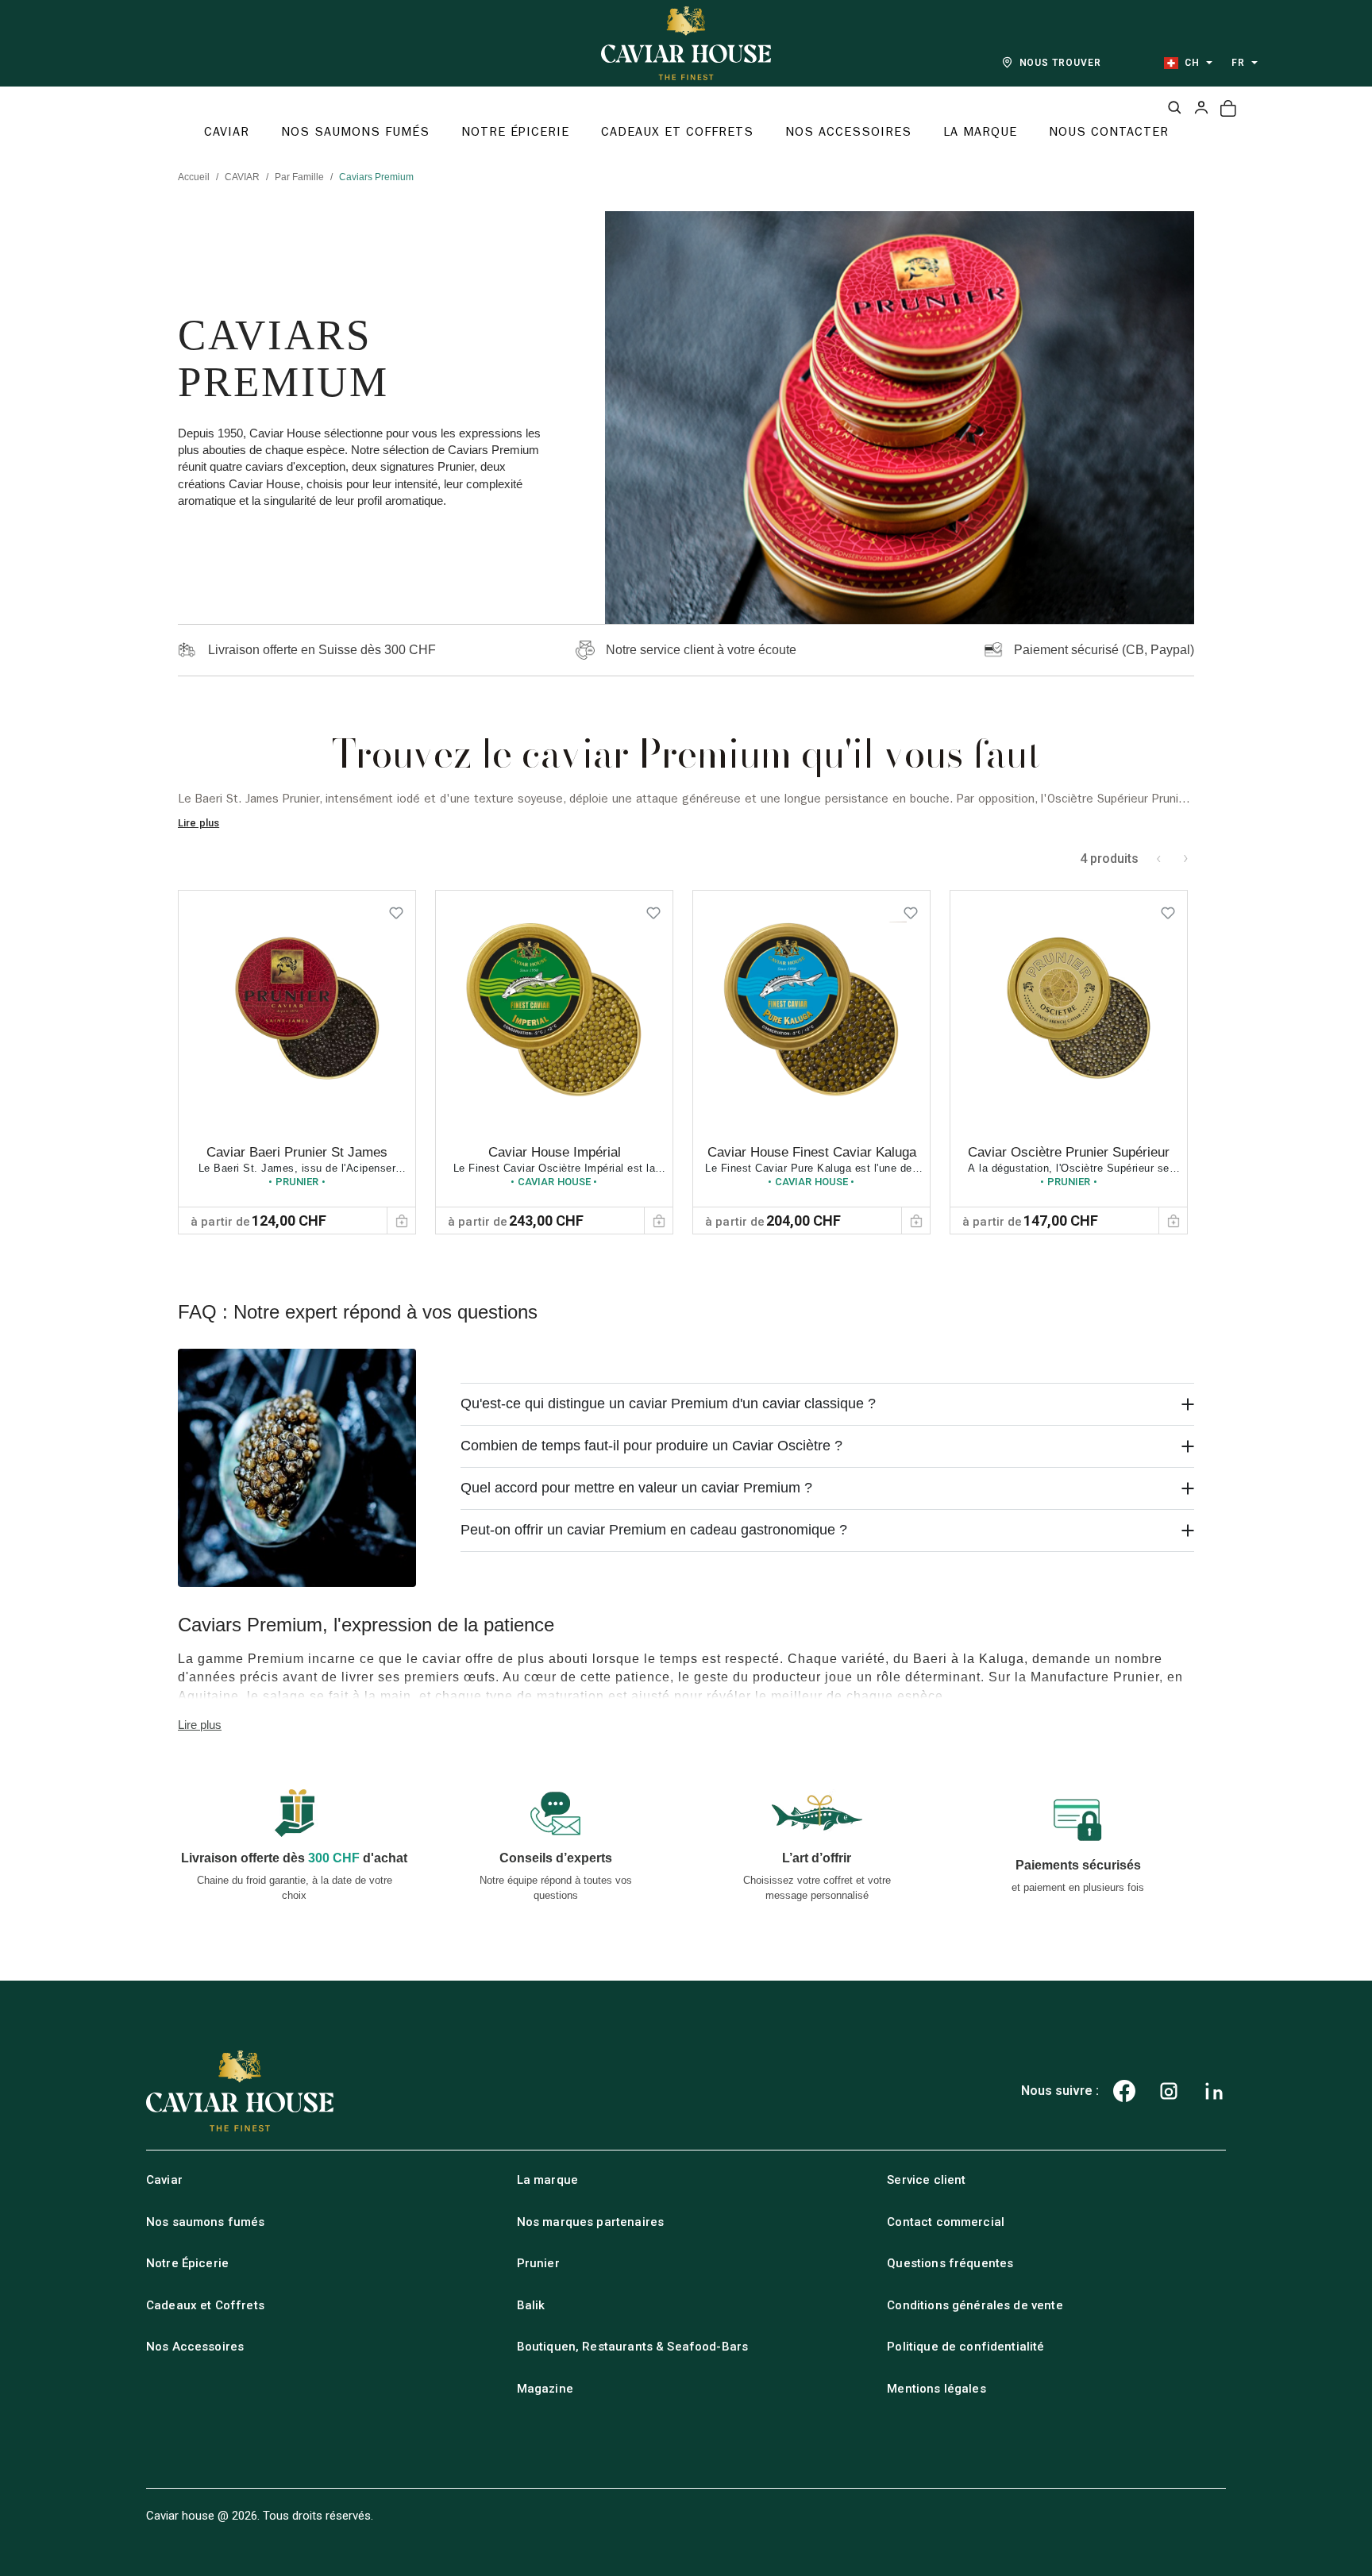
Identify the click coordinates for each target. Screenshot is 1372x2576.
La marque (547, 2180)
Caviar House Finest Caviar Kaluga (812, 1152)
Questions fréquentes (950, 2263)
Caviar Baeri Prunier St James (297, 1152)
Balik (531, 2305)
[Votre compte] (1201, 107)
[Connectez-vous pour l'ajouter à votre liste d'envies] (396, 910)
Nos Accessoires (195, 2347)
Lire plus (198, 823)
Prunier (538, 2263)
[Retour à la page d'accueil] (686, 43)
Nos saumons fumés (206, 2222)
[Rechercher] (1174, 107)
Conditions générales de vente (975, 2305)
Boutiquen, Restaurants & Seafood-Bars (633, 2347)
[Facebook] (1124, 2091)
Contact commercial (946, 2222)
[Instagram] (1169, 2091)
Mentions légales (936, 2389)
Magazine (545, 2389)
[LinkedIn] (1214, 2091)
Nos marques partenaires (590, 2222)
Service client (926, 2180)
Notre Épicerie (187, 2263)
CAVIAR (242, 177)
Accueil (194, 177)
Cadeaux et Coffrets (205, 2305)
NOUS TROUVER (1061, 63)
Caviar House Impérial (555, 1152)
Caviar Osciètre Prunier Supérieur (1069, 1152)
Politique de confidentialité (965, 2347)
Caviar (164, 2180)
